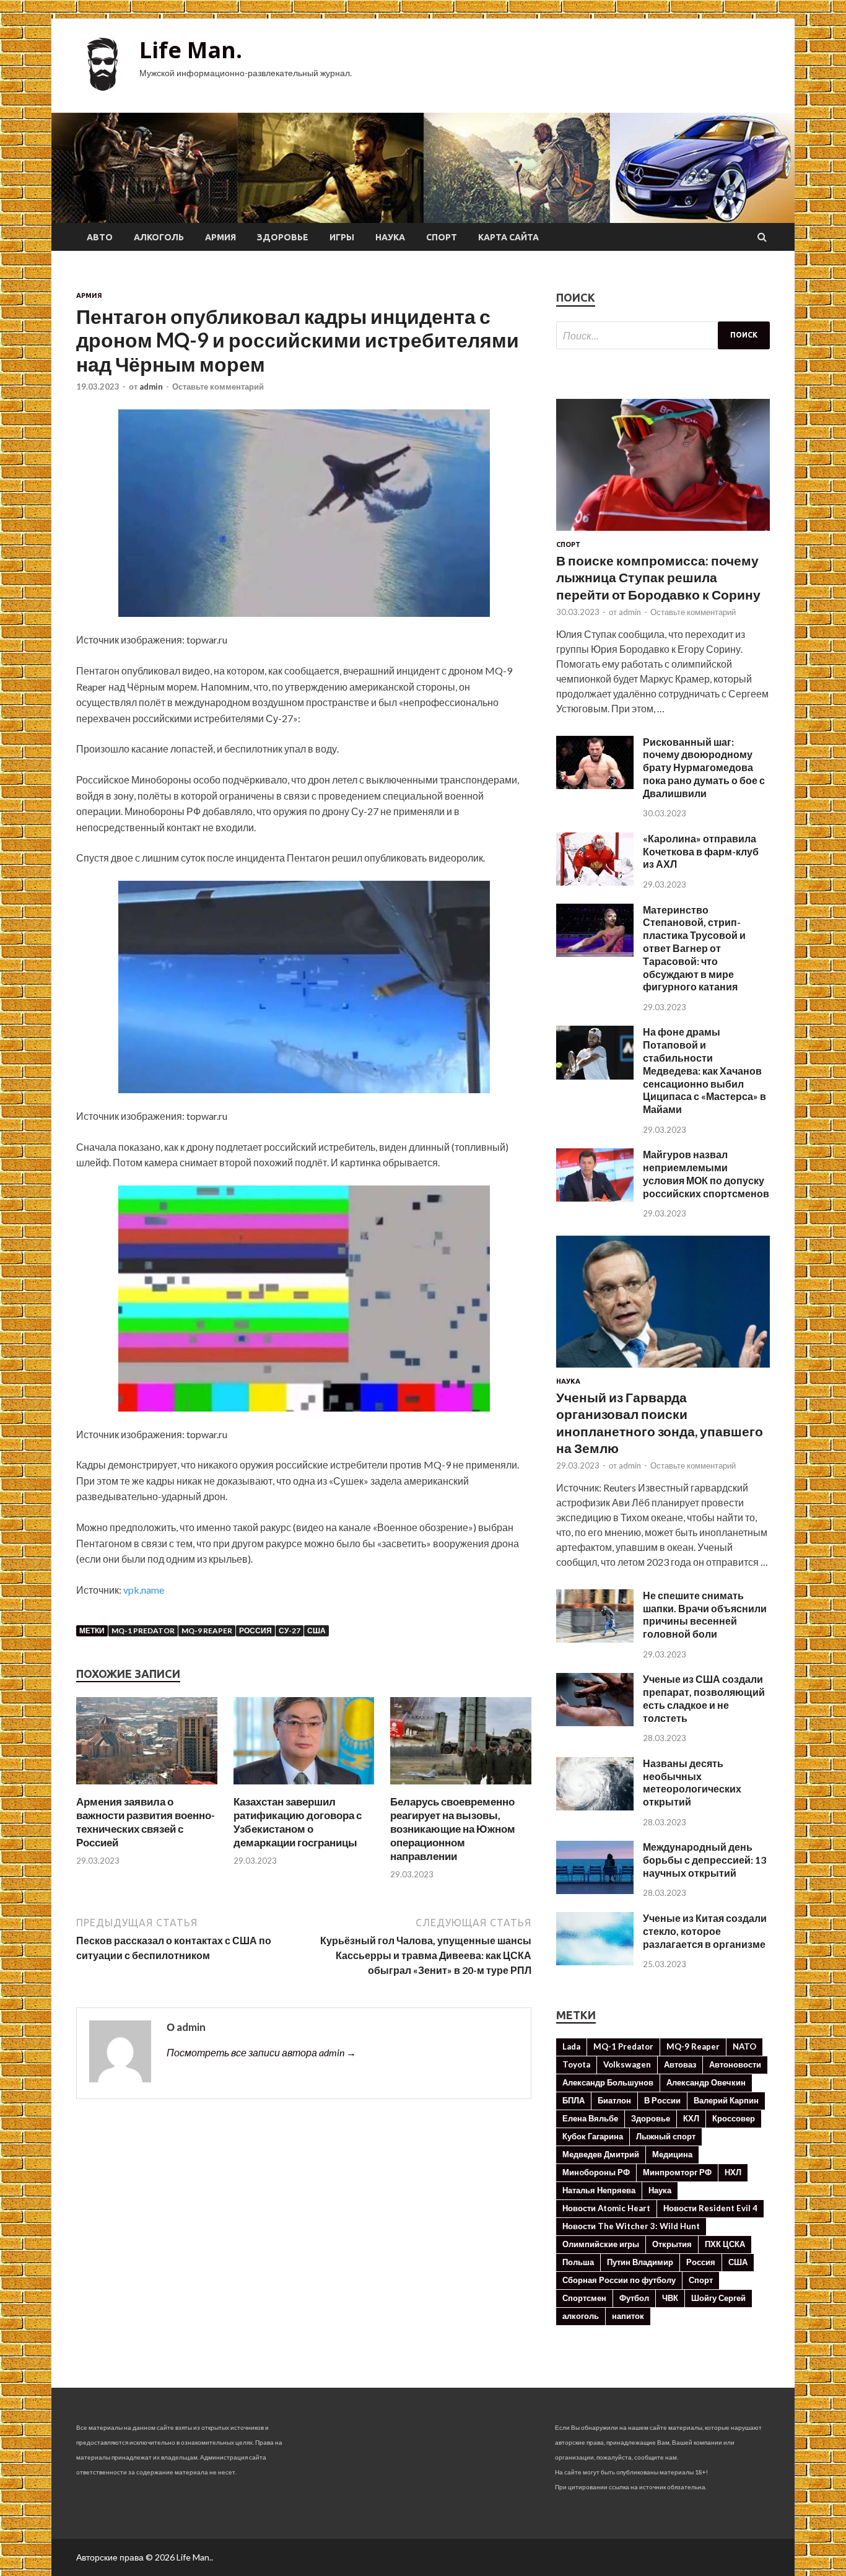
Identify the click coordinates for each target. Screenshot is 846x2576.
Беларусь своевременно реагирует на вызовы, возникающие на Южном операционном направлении (453, 1829)
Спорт (442, 237)
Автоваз (680, 2064)
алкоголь (581, 2316)
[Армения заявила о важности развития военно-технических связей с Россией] (147, 1787)
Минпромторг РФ (677, 2172)
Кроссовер (734, 2118)
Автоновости (735, 2064)
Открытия (672, 2244)
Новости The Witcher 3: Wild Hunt (631, 2226)
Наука (390, 237)
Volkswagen (627, 2064)
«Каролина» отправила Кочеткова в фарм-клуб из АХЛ (701, 851)
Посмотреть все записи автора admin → (261, 2052)
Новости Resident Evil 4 (710, 2208)
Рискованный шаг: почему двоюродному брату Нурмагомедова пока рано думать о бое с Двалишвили (704, 767)
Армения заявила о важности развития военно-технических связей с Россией (146, 1822)
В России (662, 2100)
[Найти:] (663, 335)
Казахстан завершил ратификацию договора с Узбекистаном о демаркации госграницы (298, 1822)
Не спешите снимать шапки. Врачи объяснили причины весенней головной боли (705, 1614)
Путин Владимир (640, 2262)
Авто (100, 237)
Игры (342, 237)
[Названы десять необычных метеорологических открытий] (595, 1806)
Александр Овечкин (706, 2082)
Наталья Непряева (599, 2190)
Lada (571, 2046)
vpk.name (144, 1590)
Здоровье (283, 237)
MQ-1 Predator (143, 1631)
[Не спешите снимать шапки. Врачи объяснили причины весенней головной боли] (595, 1639)
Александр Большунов (608, 2082)
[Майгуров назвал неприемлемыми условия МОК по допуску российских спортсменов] (595, 1198)
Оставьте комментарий (218, 386)
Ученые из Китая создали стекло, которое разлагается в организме (705, 1931)
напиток (628, 2316)
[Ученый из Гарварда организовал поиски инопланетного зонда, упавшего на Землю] (663, 1370)
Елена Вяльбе (590, 2118)
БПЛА (573, 2100)
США (316, 1631)
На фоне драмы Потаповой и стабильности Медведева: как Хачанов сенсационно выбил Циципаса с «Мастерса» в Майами (704, 1070)
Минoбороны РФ (596, 2172)
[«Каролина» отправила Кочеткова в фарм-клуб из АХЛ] (595, 882)
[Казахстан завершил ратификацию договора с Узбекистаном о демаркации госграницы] (304, 1787)
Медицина (672, 2154)
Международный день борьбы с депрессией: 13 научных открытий (704, 1860)
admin (151, 386)
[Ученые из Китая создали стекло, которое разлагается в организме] (595, 1961)
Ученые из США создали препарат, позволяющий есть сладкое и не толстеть (704, 1698)
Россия (255, 1631)
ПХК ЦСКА (725, 2244)
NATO (744, 2046)
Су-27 (290, 1631)
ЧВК (670, 2298)
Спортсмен (584, 2298)
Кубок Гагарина (593, 2136)
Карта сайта (508, 237)
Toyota (576, 2064)
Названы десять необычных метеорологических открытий (692, 1782)
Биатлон (614, 2100)
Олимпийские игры (601, 2244)
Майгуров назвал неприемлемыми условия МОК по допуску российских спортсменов (706, 1173)
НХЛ (733, 2172)
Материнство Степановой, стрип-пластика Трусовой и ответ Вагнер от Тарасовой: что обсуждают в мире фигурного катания (694, 948)
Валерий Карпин (726, 2100)
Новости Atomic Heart (606, 2208)
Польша (578, 2262)
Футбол (634, 2298)
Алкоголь (159, 237)
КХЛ (691, 2118)
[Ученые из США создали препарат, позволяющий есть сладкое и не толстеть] (595, 1722)
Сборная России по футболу (619, 2280)
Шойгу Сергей (718, 2298)
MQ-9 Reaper (207, 1631)
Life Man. (191, 50)
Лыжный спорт (666, 2136)
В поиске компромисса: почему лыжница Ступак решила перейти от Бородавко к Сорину (658, 577)
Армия (220, 237)
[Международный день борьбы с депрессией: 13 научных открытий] (595, 1890)
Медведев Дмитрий (601, 2154)
